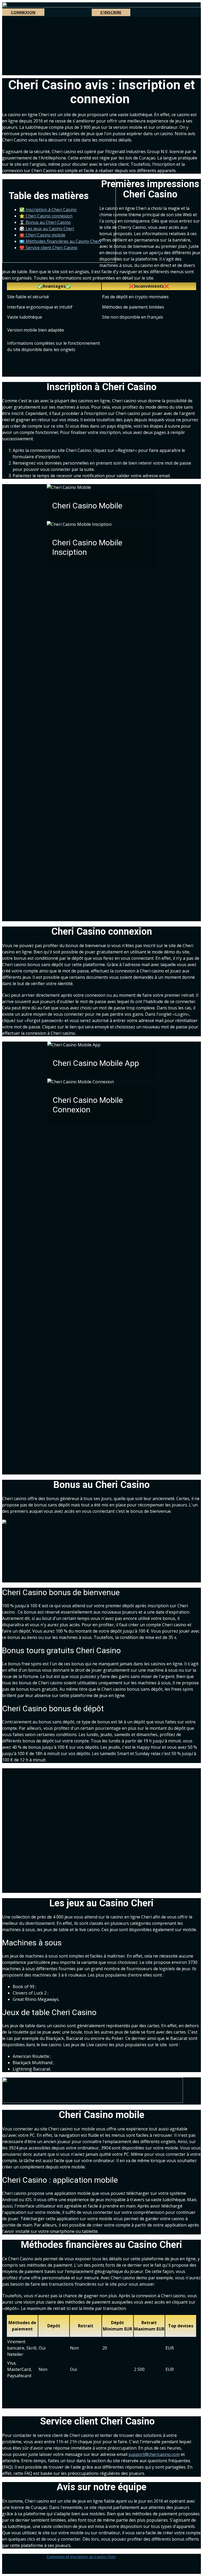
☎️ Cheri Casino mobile (42, 235)
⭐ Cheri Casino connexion (46, 216)
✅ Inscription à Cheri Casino (48, 210)
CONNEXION (23, 12)
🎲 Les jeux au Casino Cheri (47, 229)
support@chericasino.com (154, 2454)
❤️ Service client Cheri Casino (48, 248)
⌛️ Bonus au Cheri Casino (45, 222)
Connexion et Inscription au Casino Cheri (81, 2557)
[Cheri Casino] (101, 6)
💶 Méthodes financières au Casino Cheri (60, 241)
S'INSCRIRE (111, 12)
